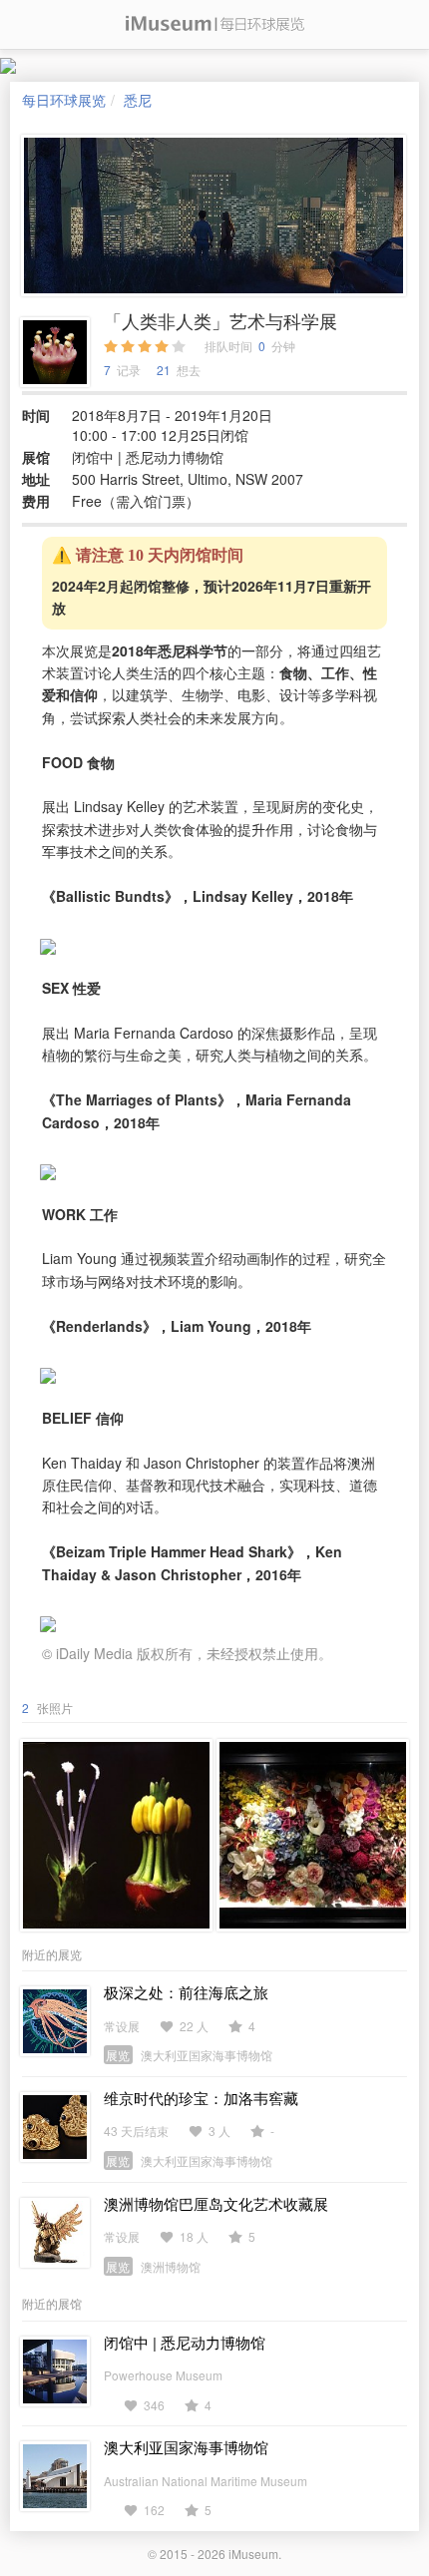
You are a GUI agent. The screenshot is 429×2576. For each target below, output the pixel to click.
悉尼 (138, 100)
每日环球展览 (64, 100)
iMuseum (253, 2554)
